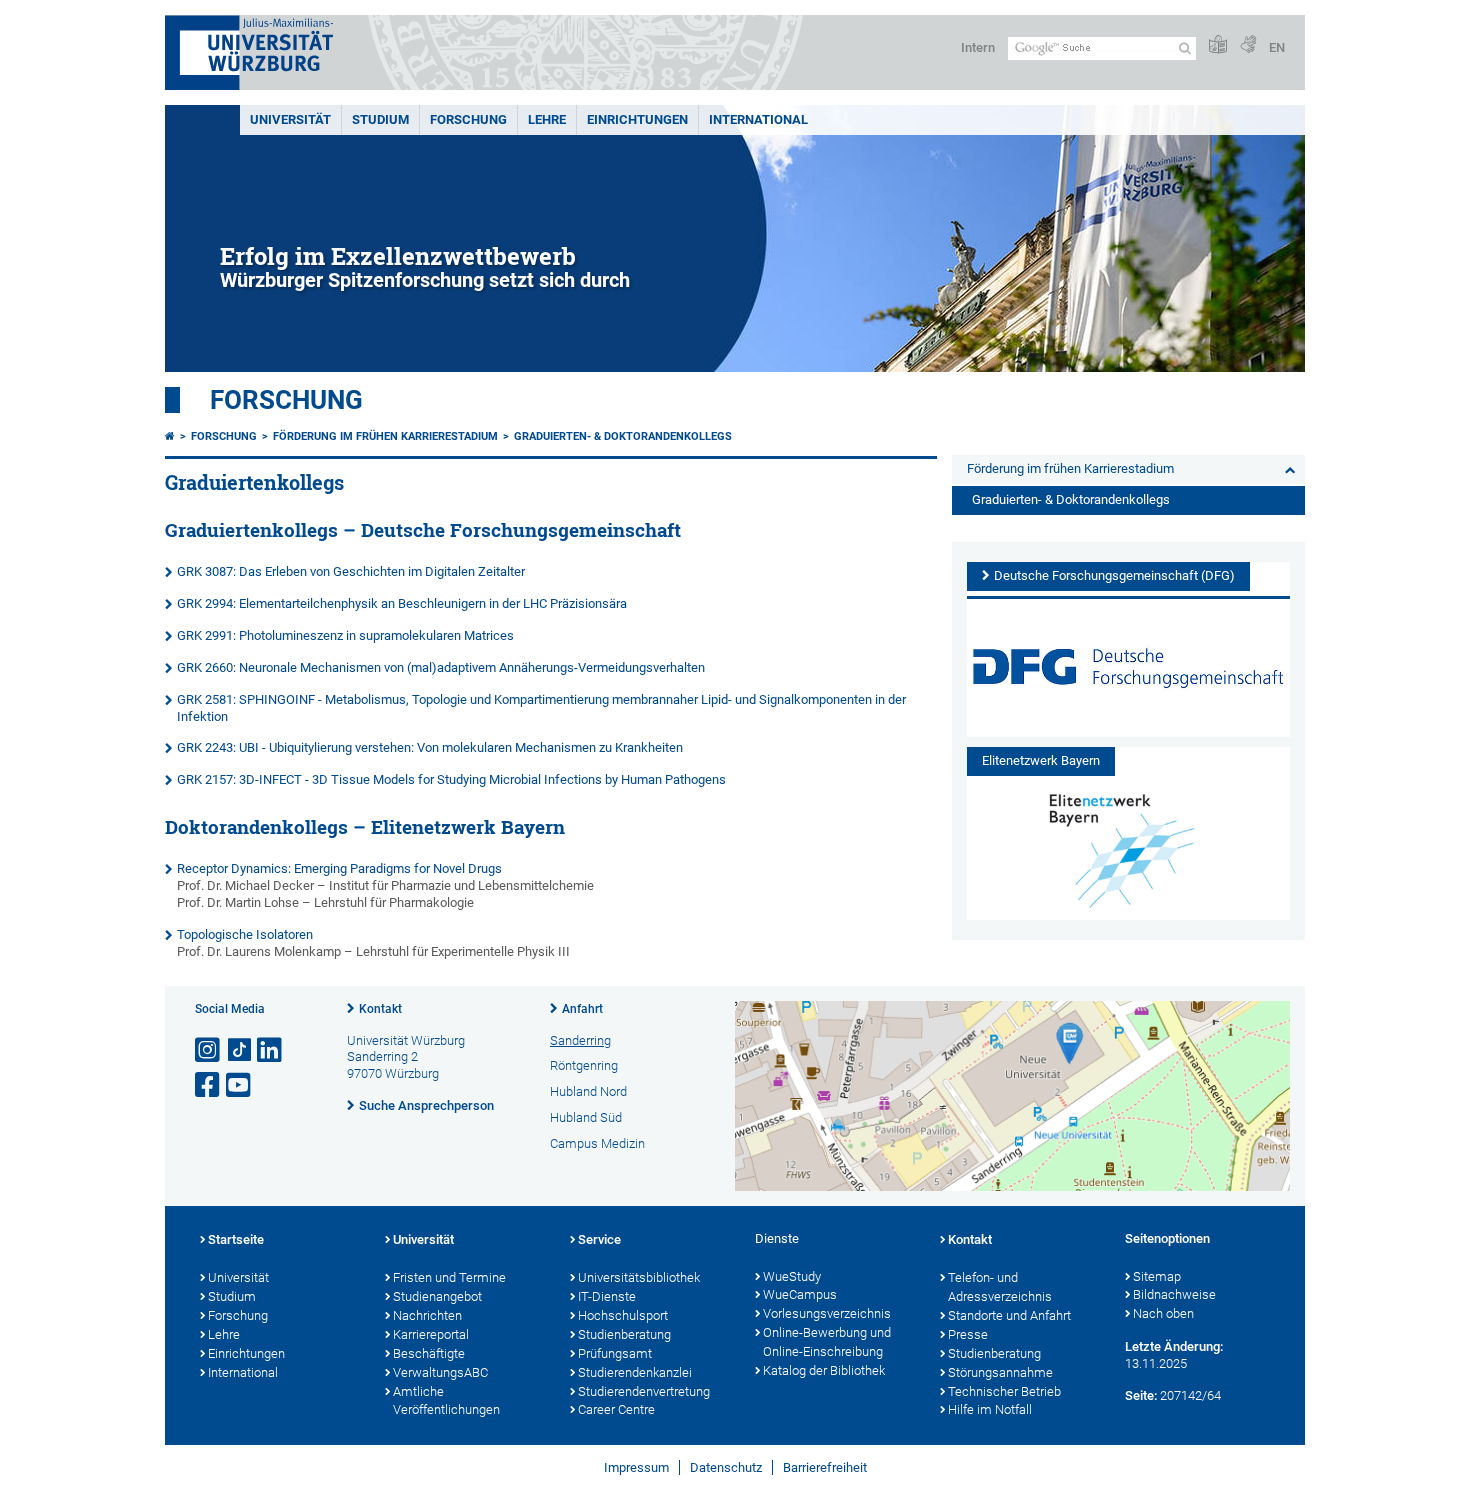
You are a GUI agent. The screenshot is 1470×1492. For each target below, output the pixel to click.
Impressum (636, 1467)
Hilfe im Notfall (990, 1409)
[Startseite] (170, 436)
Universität (290, 119)
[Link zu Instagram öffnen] (209, 1050)
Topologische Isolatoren (245, 934)
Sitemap (1157, 1276)
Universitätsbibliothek (639, 1277)
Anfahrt (582, 1009)
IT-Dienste (607, 1296)
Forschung (468, 119)
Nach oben (1163, 1313)
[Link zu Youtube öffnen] (240, 1085)
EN (1277, 47)
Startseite (236, 1239)
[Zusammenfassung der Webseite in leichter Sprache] (1218, 45)
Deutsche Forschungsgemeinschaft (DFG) (1114, 575)
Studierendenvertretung (644, 1391)
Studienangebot (437, 1296)
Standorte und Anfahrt (1009, 1315)
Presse (968, 1334)
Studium (380, 119)
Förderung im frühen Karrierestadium (385, 436)
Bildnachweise (1174, 1294)
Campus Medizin (597, 1143)
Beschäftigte (429, 1353)
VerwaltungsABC (440, 1372)
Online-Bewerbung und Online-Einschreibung (827, 1342)
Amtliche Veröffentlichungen (446, 1401)
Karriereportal (431, 1334)
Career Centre (616, 1409)
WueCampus (800, 1294)
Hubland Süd (586, 1117)
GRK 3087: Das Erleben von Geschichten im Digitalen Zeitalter (351, 571)
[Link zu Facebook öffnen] (209, 1085)
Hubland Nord (588, 1091)
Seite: (1141, 1395)
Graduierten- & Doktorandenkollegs (623, 436)
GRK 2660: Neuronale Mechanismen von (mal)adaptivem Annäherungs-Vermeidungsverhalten (441, 667)
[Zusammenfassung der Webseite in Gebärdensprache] (1248, 45)
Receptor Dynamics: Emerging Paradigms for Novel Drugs (339, 868)
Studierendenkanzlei (635, 1372)
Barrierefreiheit (825, 1467)
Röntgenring (584, 1065)
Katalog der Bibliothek (824, 1370)
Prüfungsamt (615, 1353)
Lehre (547, 119)
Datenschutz (726, 1467)
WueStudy (792, 1276)
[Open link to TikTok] (240, 1050)
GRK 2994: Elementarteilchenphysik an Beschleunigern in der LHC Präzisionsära (402, 603)
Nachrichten (427, 1315)
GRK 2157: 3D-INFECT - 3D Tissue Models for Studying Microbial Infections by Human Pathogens (451, 779)
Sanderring (580, 1040)
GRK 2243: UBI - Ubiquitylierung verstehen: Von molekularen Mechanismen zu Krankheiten (430, 747)
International (758, 119)
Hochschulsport (623, 1315)
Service (599, 1239)
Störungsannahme (1000, 1372)
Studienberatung (624, 1334)
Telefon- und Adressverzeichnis (1000, 1287)
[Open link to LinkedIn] (271, 1050)
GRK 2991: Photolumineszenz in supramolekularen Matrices (345, 635)
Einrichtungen (637, 119)
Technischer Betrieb (1004, 1391)
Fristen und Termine (449, 1277)
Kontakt (380, 1009)
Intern (978, 47)
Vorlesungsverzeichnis (827, 1313)
